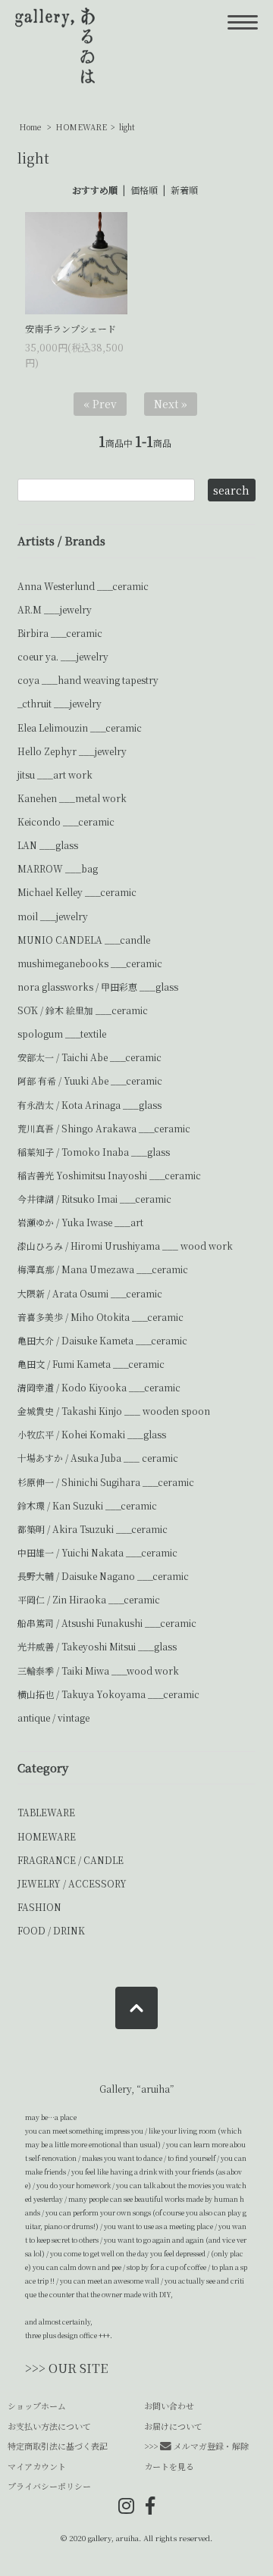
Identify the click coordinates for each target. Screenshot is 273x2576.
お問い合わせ (169, 2406)
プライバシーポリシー (49, 2486)
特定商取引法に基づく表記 (58, 2446)
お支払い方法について (49, 2426)
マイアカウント (37, 2466)
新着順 (184, 190)
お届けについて (173, 2426)
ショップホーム (37, 2406)
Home (30, 127)
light (127, 127)
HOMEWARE (81, 127)
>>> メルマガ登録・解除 (196, 2446)
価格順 (144, 190)
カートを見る (169, 2466)
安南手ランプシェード (71, 328)
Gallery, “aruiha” (137, 2089)
